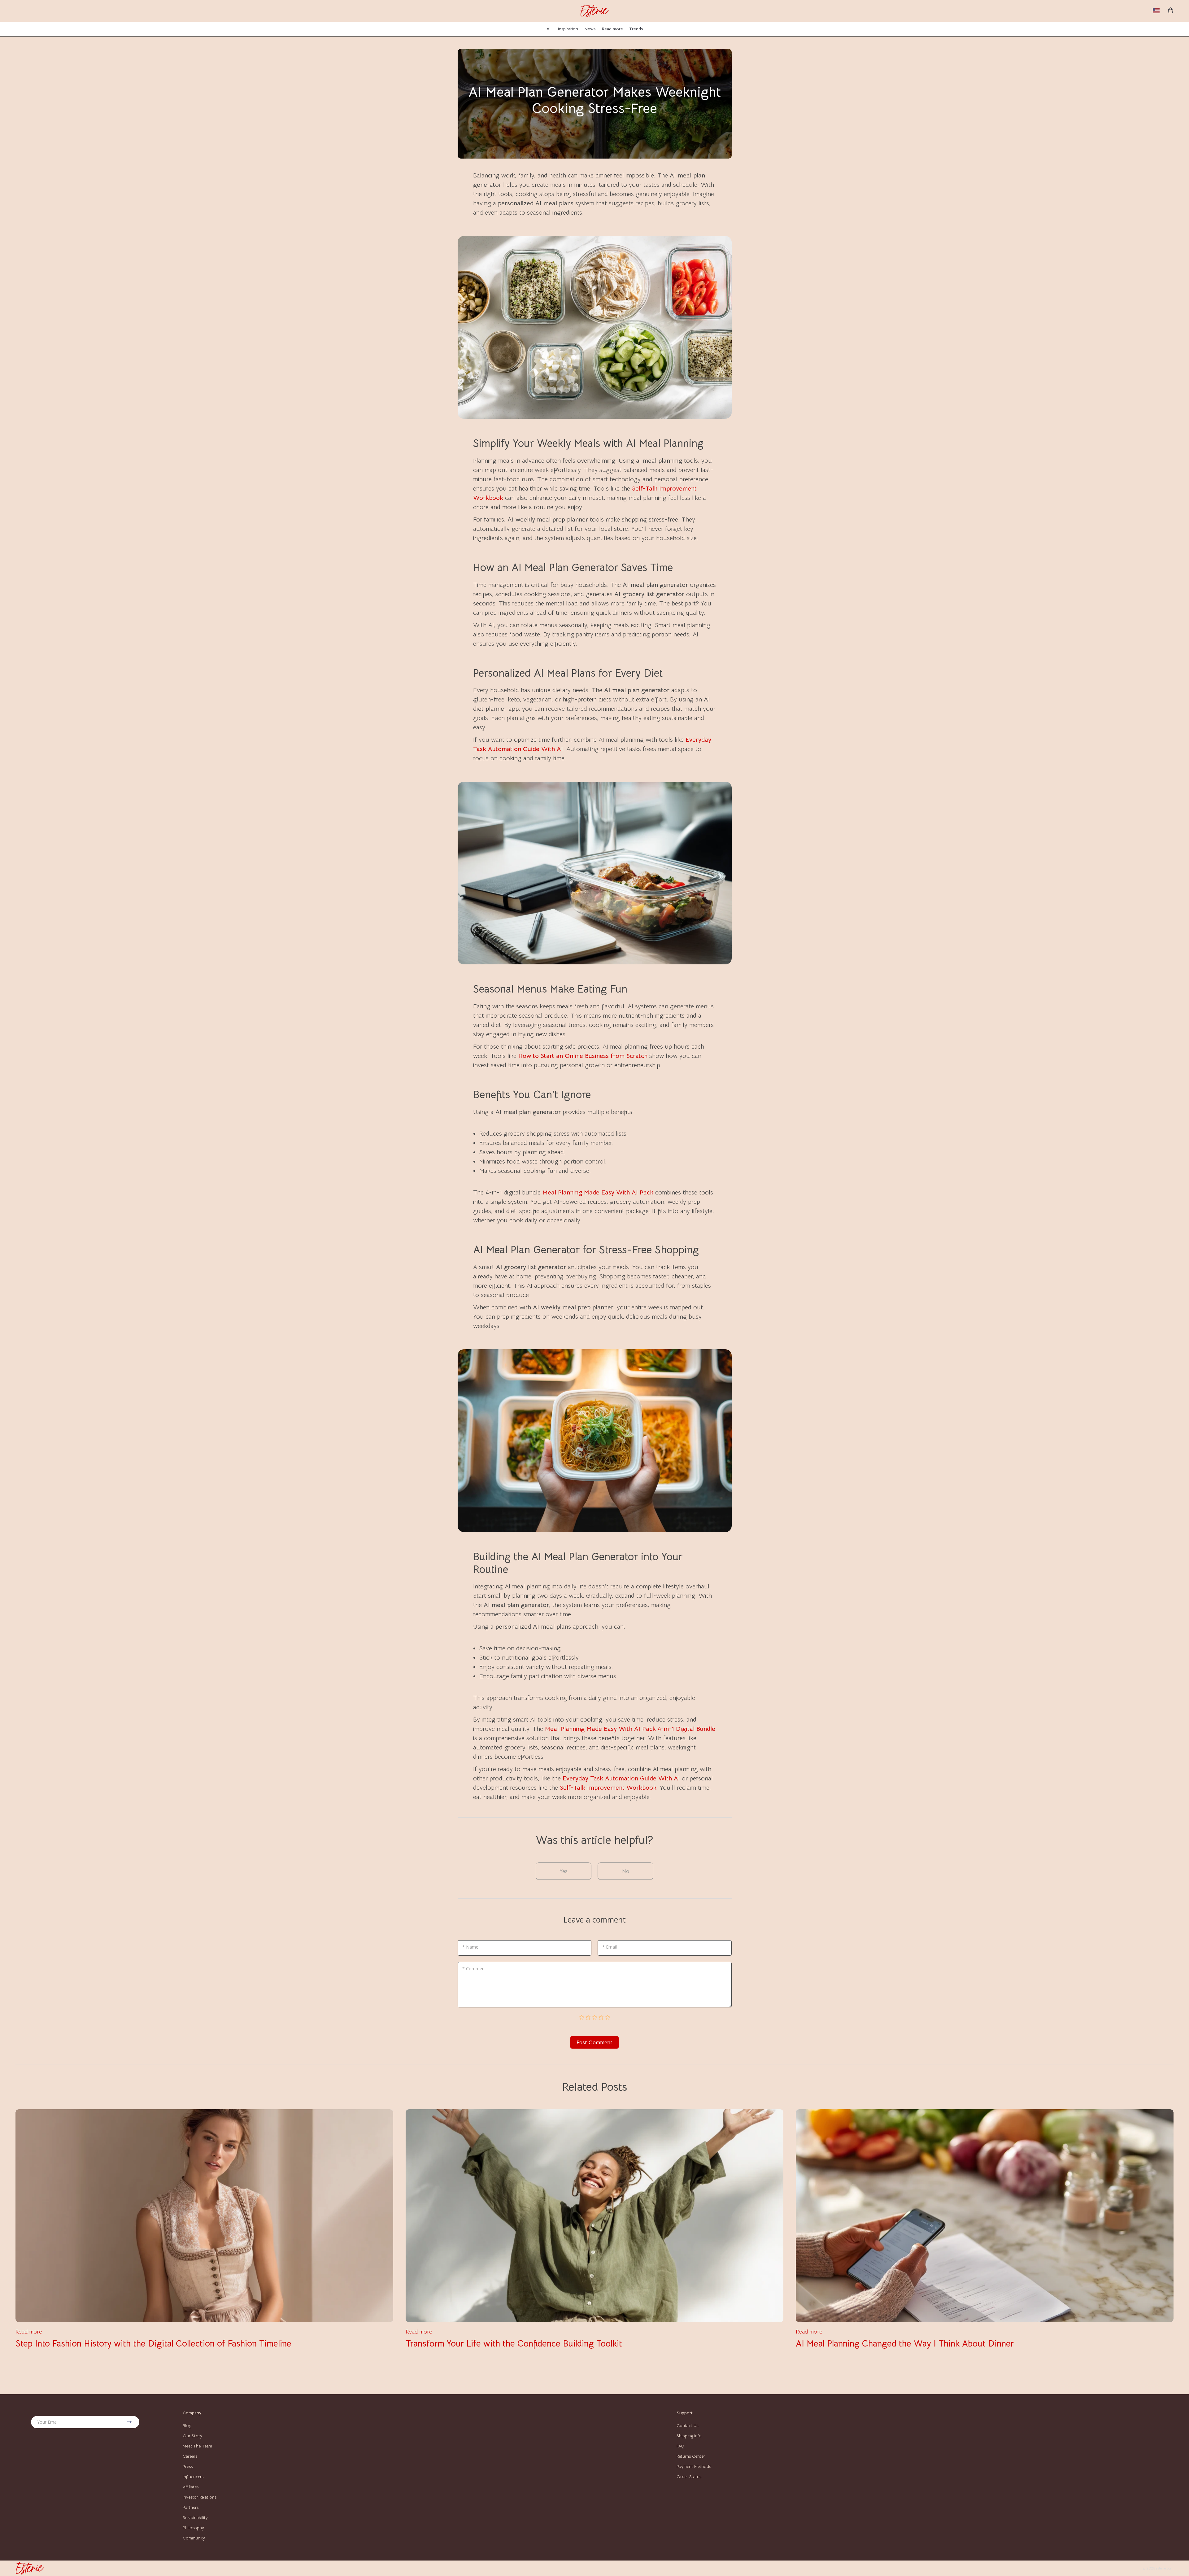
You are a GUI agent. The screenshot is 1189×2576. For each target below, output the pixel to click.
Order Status (689, 2477)
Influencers (193, 2477)
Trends (636, 29)
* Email (610, 1947)
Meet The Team (197, 2446)
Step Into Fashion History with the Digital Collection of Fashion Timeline (153, 2344)
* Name (470, 1947)
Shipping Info (689, 2436)
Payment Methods (694, 2466)
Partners (191, 2507)
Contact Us (687, 2425)
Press (188, 2466)
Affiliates (191, 2487)
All (549, 29)
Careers (190, 2456)
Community (194, 2538)
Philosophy (193, 2528)
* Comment (474, 1969)
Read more (612, 29)
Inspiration (568, 29)
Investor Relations (200, 2497)
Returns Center (691, 2456)
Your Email (48, 2422)
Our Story (192, 2436)
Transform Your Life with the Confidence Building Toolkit (514, 2344)
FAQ (680, 2446)
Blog (187, 2425)
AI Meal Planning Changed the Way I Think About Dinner (905, 2344)
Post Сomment (594, 2042)
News (590, 29)
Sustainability (195, 2517)
